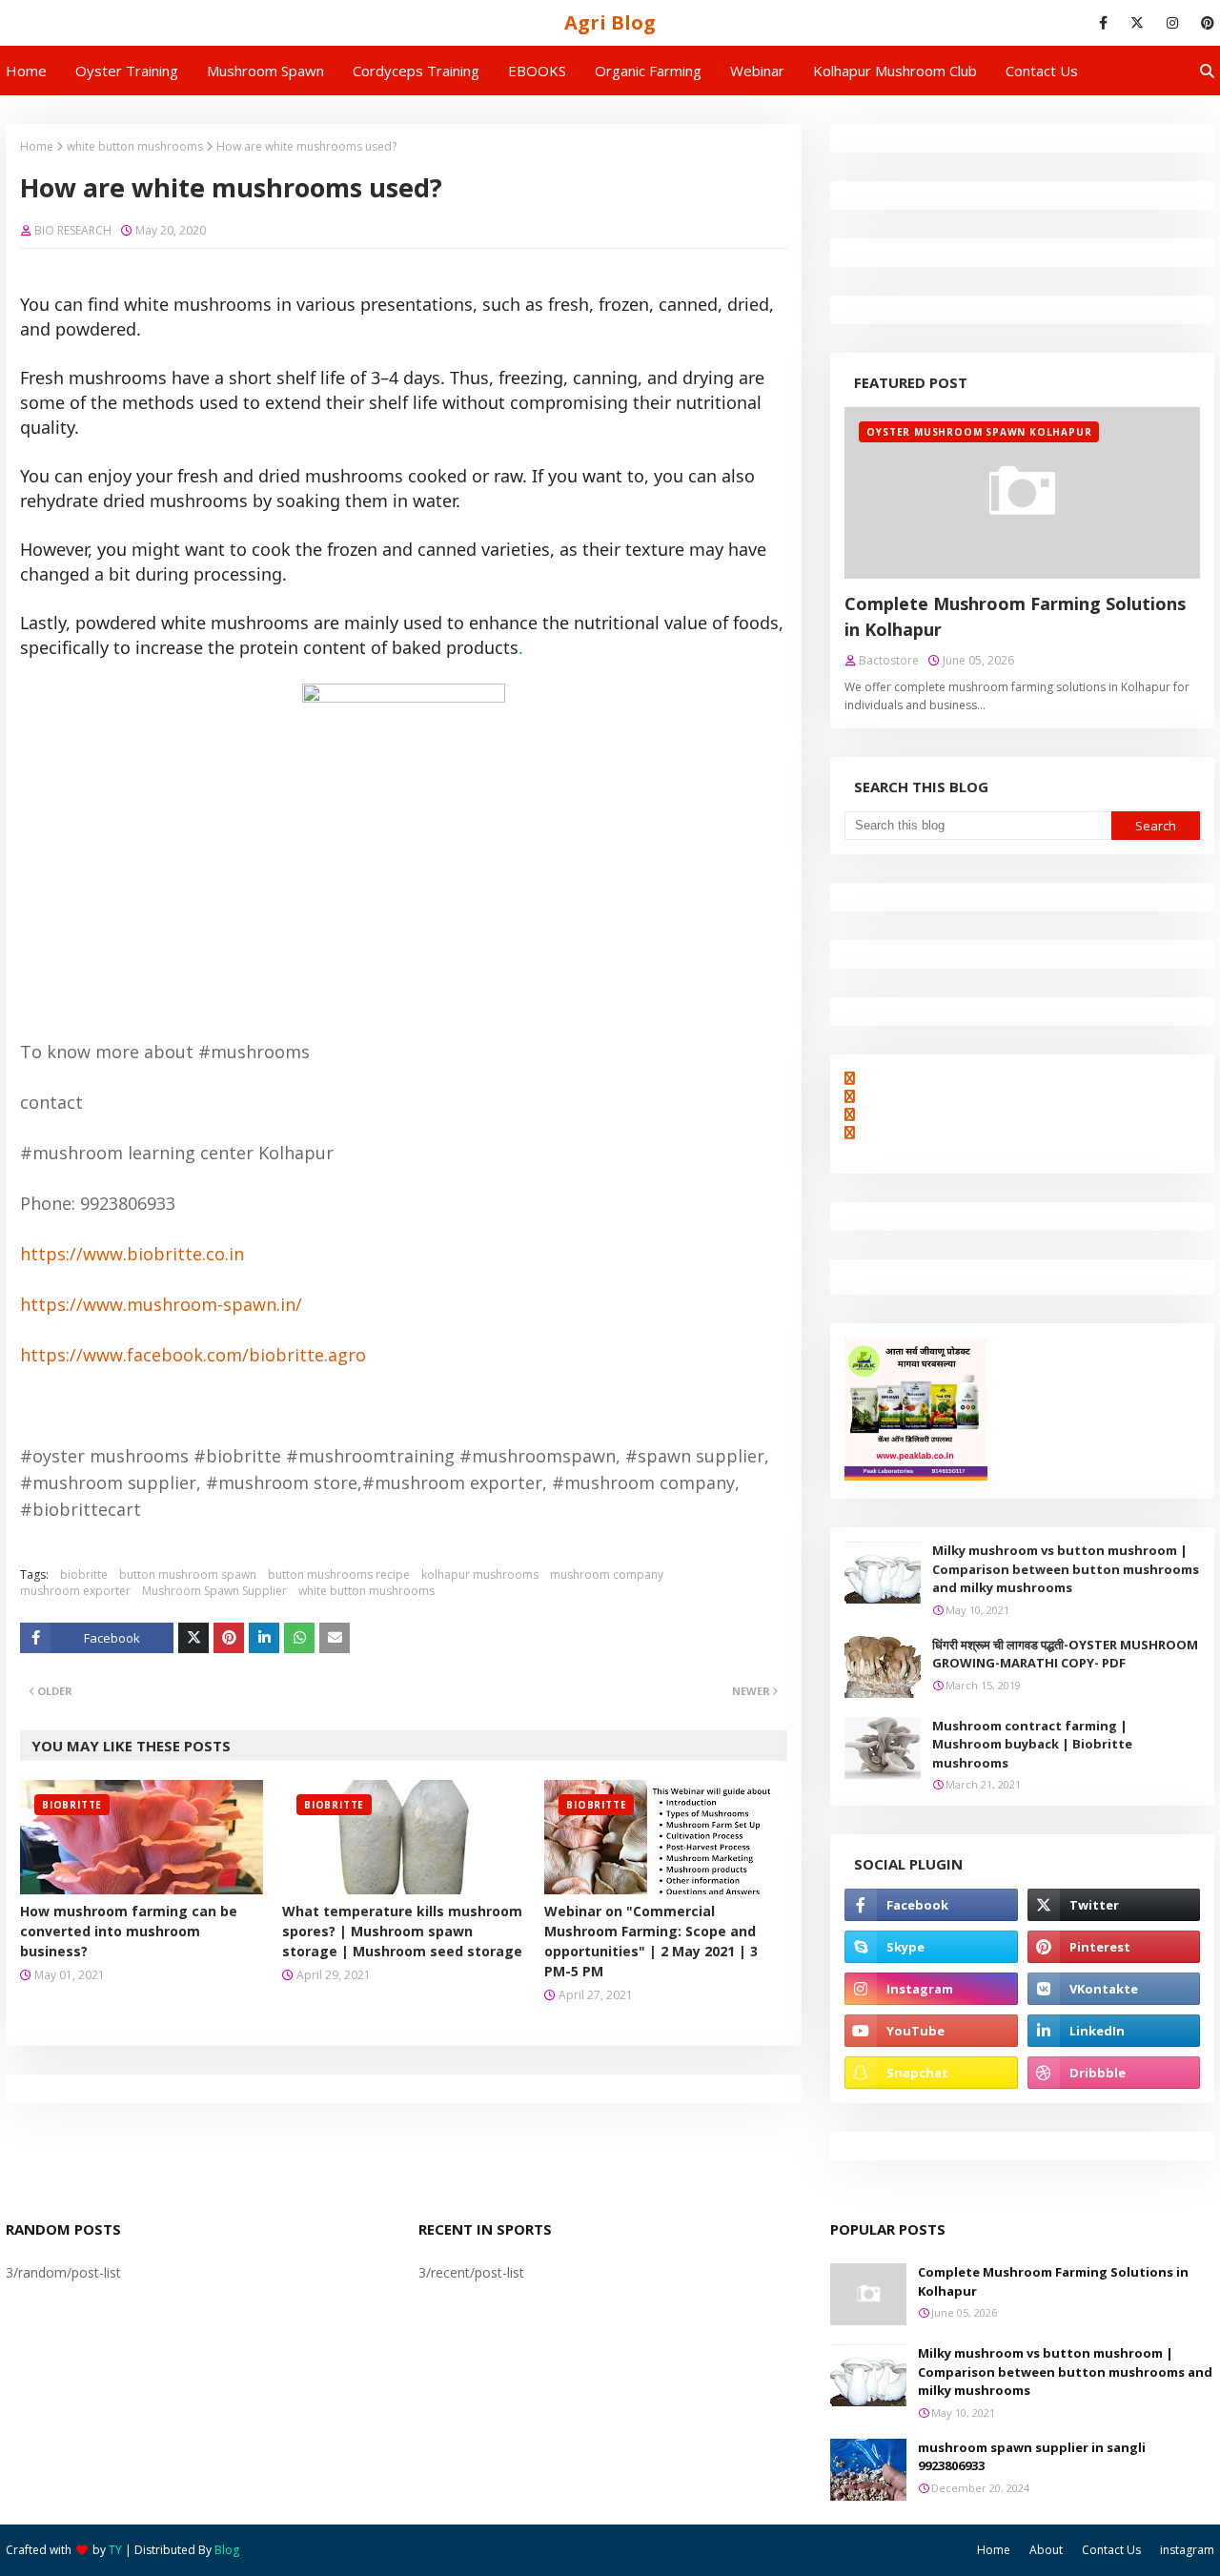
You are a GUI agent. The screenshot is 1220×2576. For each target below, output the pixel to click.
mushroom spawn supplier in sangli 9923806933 (1032, 2457)
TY (115, 2550)
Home (37, 146)
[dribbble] (1114, 2073)
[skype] (931, 1947)
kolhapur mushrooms (480, 1574)
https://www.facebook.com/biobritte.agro (193, 1355)
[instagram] (1172, 23)
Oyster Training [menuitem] (127, 71)
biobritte (84, 1574)
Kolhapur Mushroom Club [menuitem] (895, 71)
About (1046, 2550)
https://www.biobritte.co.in (132, 1254)
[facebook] (1103, 23)
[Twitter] (193, 1638)
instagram (1187, 2550)
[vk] (1114, 1989)
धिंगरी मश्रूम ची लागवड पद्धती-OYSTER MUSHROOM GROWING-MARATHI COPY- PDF (1065, 1654)
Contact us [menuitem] (1042, 71)
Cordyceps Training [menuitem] (416, 71)
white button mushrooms (135, 146)
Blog (227, 2550)
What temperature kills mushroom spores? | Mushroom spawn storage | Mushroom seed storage (402, 1931)
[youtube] (931, 2031)
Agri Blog (610, 22)
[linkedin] (1114, 2031)
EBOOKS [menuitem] (537, 71)
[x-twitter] (1137, 23)
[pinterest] (1204, 23)
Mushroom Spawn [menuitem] (265, 71)
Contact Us (1111, 2550)
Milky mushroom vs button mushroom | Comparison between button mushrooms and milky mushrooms (1066, 1569)
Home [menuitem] (26, 71)
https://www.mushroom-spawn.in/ (161, 1304)
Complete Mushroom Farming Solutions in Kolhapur (1015, 616)
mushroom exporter (75, 1591)
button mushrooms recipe (339, 1574)
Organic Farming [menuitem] (648, 71)
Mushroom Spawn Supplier (214, 1591)
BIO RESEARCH (73, 230)
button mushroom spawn (188, 1574)
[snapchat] (931, 2073)
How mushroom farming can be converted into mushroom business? (129, 1931)
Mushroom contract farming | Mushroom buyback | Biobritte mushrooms (1032, 1744)
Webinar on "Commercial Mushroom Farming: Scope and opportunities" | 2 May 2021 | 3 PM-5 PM (651, 1941)
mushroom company (607, 1574)
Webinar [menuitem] (757, 71)
